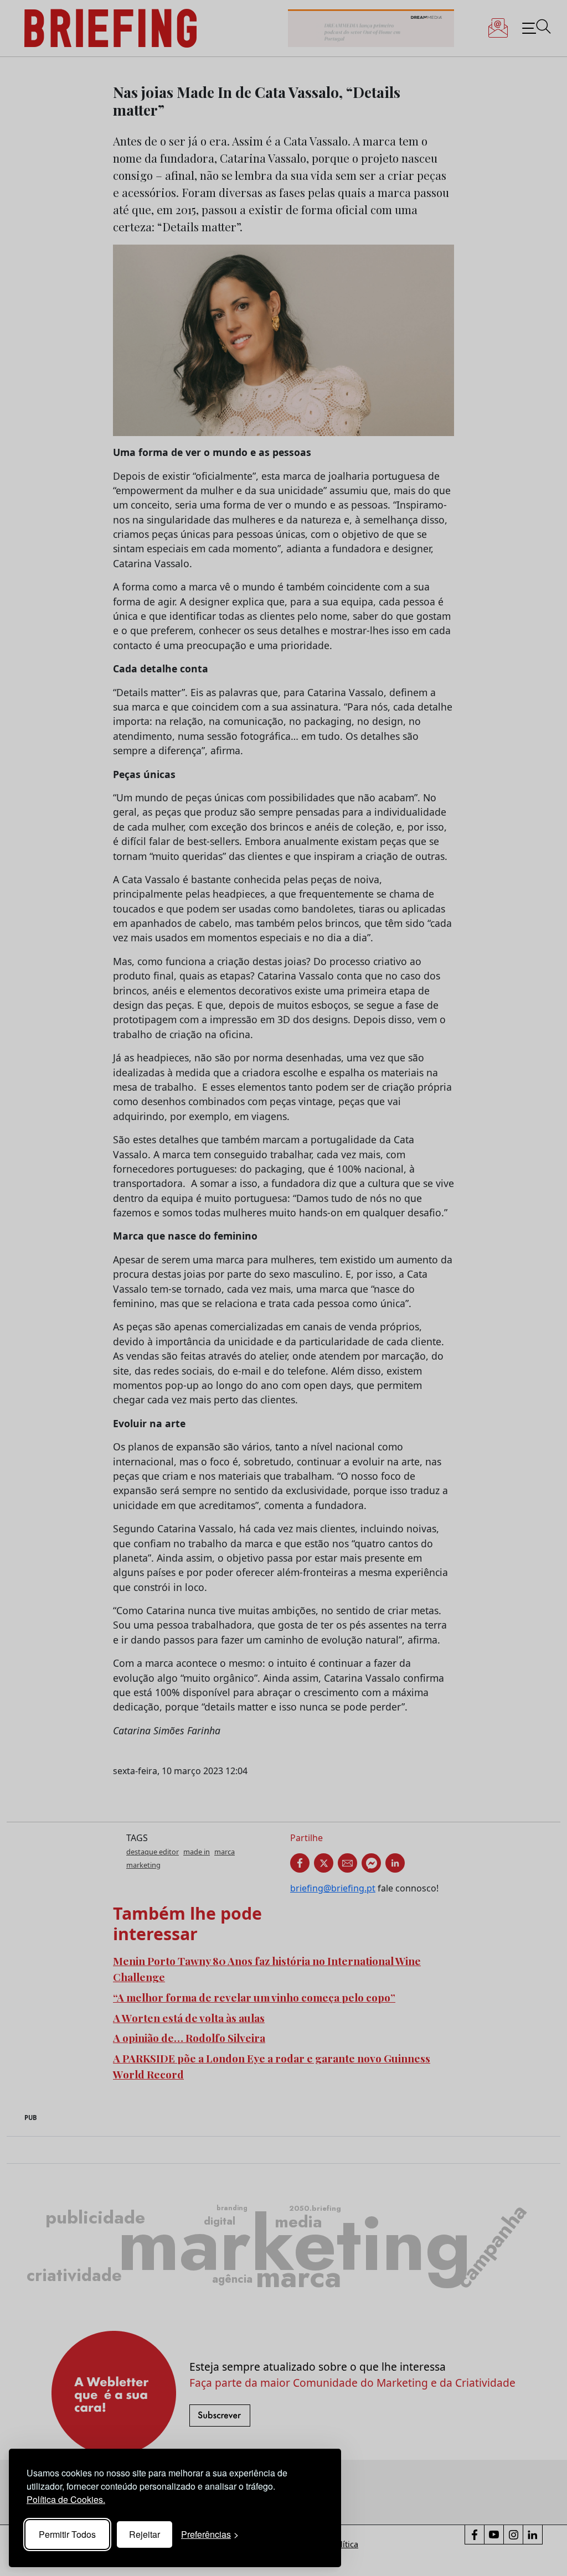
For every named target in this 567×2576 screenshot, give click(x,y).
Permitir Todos (67, 2534)
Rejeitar (145, 2534)
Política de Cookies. (66, 2499)
